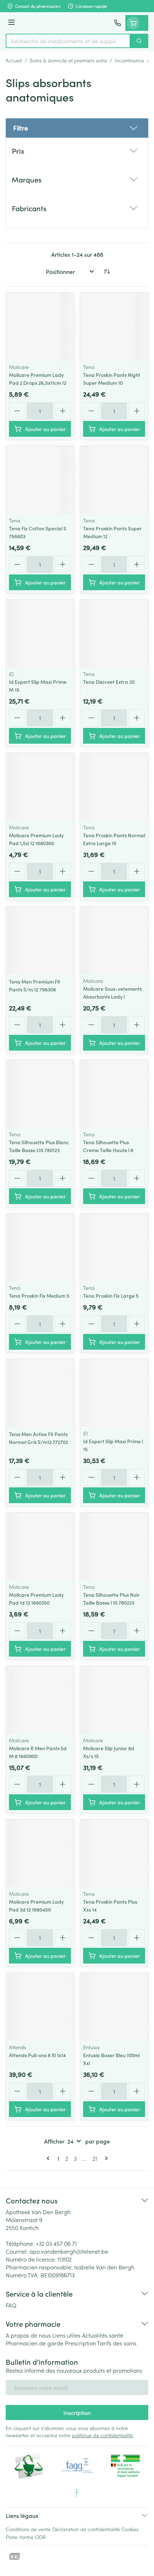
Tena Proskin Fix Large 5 (111, 1296)
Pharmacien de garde (35, 2343)
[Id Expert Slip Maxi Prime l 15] (114, 1393)
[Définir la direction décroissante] (107, 271)
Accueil (14, 60)
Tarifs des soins (117, 2343)
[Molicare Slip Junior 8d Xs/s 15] (114, 1700)
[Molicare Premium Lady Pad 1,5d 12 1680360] (40, 787)
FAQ (11, 2305)
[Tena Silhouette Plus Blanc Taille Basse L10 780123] (40, 1094)
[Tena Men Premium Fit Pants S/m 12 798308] (40, 940)
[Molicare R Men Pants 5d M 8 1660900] (40, 1700)
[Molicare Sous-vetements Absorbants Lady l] (114, 940)
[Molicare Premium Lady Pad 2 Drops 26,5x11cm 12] (40, 326)
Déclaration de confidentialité (86, 2529)
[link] (49, 2158)
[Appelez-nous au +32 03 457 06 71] (117, 23)
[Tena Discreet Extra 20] (114, 633)
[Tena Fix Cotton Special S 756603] (40, 480)
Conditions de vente (28, 2529)
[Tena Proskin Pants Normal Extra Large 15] (114, 787)
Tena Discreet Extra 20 (109, 682)
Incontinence (129, 60)
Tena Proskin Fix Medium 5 (39, 1296)
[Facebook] (77, 2493)
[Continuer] (105, 2158)
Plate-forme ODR (26, 2537)
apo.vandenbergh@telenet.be (69, 2251)
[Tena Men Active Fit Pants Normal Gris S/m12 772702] (40, 1393)
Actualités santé (103, 2335)
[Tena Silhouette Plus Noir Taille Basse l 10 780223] (114, 1546)
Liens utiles (66, 2335)
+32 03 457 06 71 (56, 2243)
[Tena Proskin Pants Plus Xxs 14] (114, 1853)
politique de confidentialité (102, 2435)
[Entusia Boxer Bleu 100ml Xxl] (114, 2007)
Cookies (130, 2529)
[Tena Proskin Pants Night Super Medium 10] (114, 326)
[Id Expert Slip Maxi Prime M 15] (40, 633)
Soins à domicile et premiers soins (68, 60)
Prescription (80, 2343)
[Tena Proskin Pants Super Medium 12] (114, 480)
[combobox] (68, 41)
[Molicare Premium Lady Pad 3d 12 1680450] (40, 1853)
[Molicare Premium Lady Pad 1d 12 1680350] (40, 1546)
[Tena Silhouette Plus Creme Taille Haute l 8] (114, 1094)
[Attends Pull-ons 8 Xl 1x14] (40, 2007)
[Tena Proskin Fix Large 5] (114, 1247)
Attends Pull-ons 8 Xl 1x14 (37, 2055)
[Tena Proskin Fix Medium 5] (40, 1247)
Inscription (77, 2412)
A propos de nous (28, 2335)
